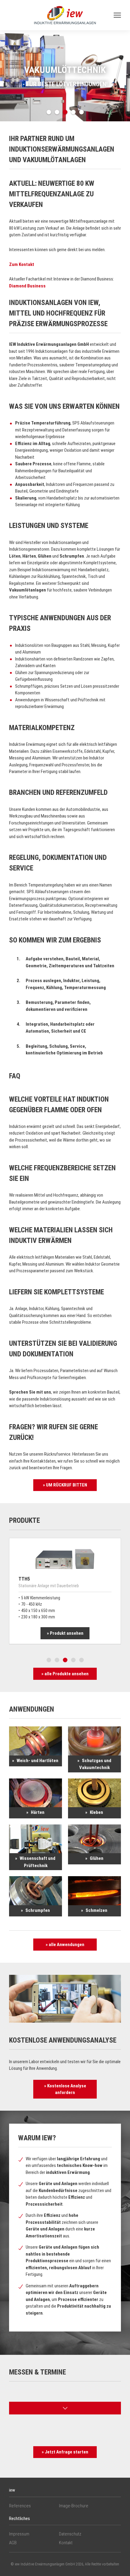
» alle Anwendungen (65, 1945)
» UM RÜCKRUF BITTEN (65, 1485)
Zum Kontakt (22, 264)
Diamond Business (27, 286)
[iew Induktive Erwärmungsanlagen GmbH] (65, 15)
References (20, 2506)
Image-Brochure (74, 2506)
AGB (13, 2543)
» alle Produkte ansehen (65, 1674)
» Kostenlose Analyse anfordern (65, 2089)
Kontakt (66, 2543)
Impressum (19, 2534)
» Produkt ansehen (65, 1633)
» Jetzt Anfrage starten (65, 2452)
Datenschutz (70, 2534)
